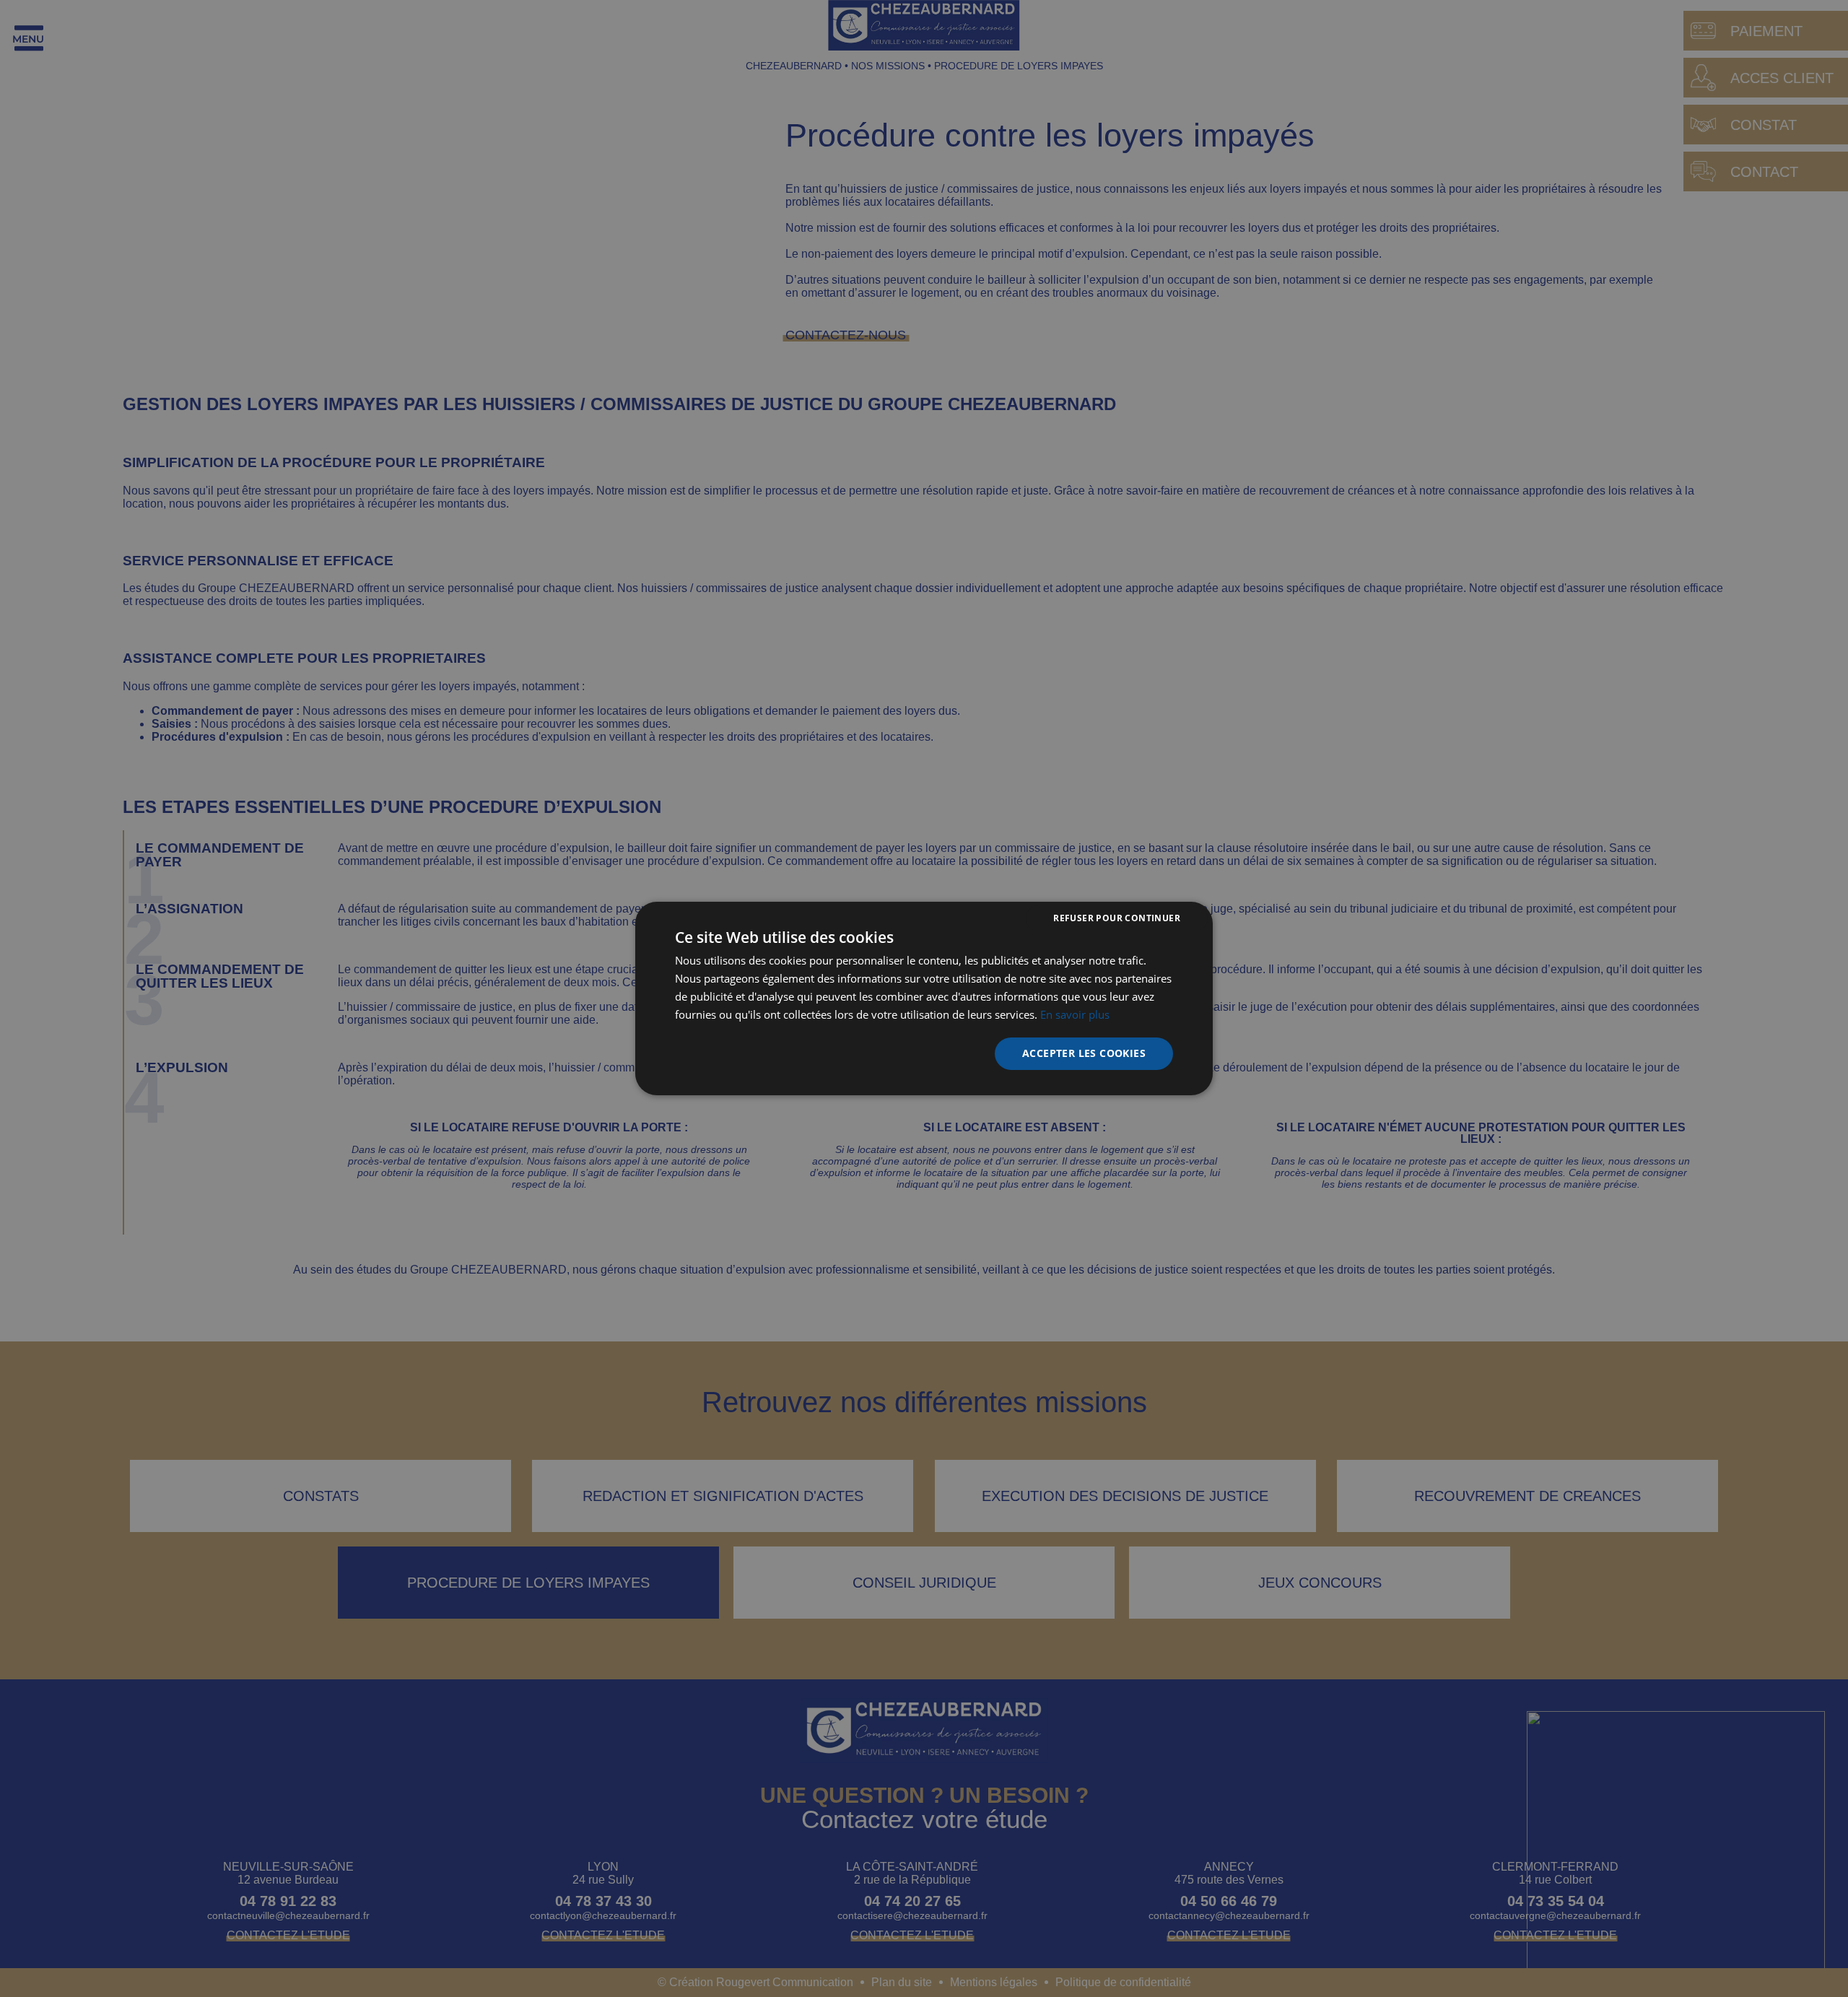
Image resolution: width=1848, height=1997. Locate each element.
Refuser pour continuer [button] (1117, 918)
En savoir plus (1075, 1014)
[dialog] (924, 998)
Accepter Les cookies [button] (1084, 1053)
